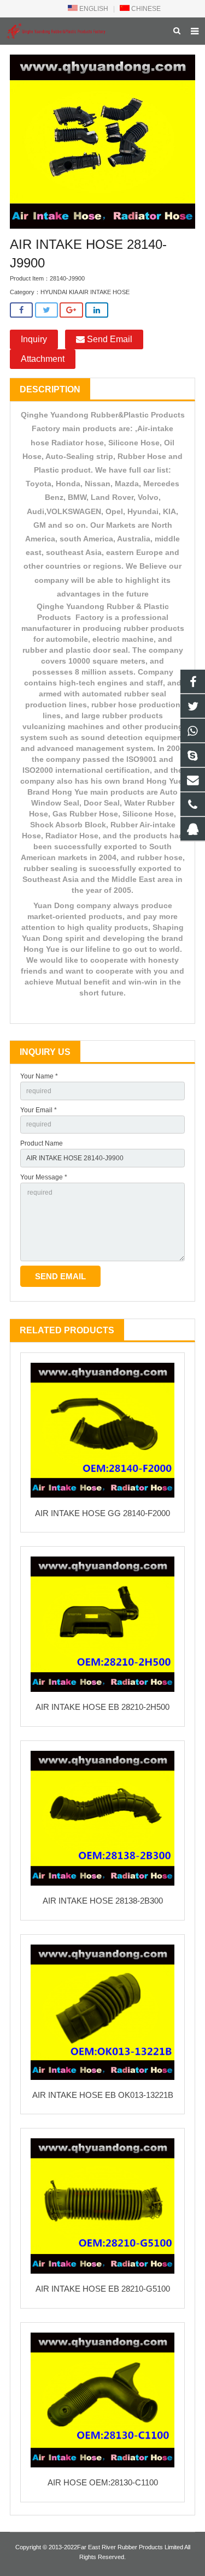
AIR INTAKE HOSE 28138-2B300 (103, 1901)
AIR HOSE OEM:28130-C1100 (103, 2482)
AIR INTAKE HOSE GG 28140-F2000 (102, 1513)
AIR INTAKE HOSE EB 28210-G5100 (103, 2289)
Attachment (43, 359)
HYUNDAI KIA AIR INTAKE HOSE (85, 292)
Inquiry (34, 339)
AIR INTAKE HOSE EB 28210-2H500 (102, 1707)
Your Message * (44, 1177)
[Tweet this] (46, 310)
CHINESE (145, 9)
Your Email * (39, 1110)
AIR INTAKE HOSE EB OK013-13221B (103, 2095)
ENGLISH (93, 9)
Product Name (42, 1143)
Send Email (109, 339)
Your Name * (39, 1076)
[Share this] (21, 310)
